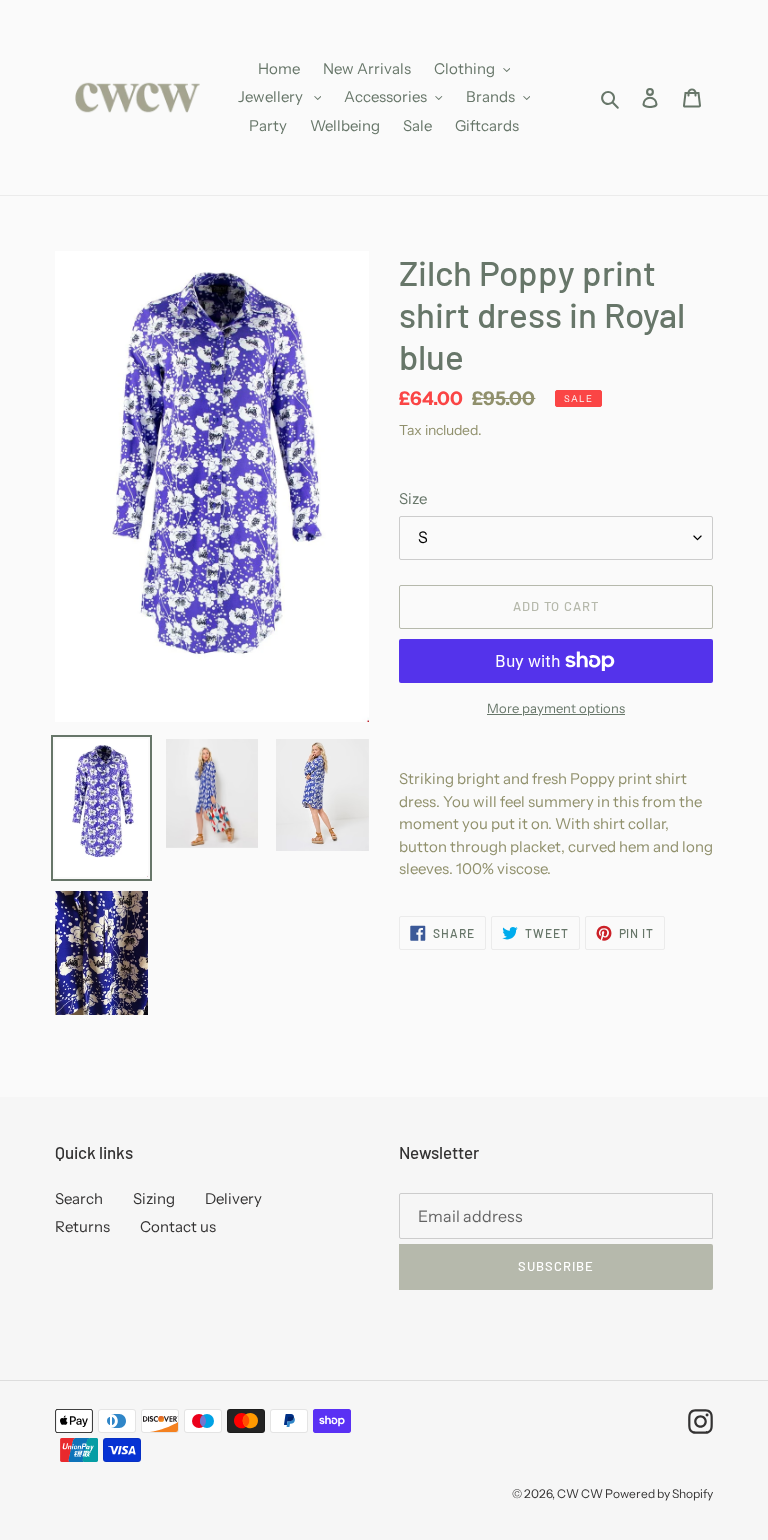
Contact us (178, 1226)
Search (79, 1198)
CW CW (581, 1493)
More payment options (556, 708)
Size (413, 498)
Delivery (233, 1198)
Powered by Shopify (659, 1493)
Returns (82, 1226)
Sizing (154, 1198)
